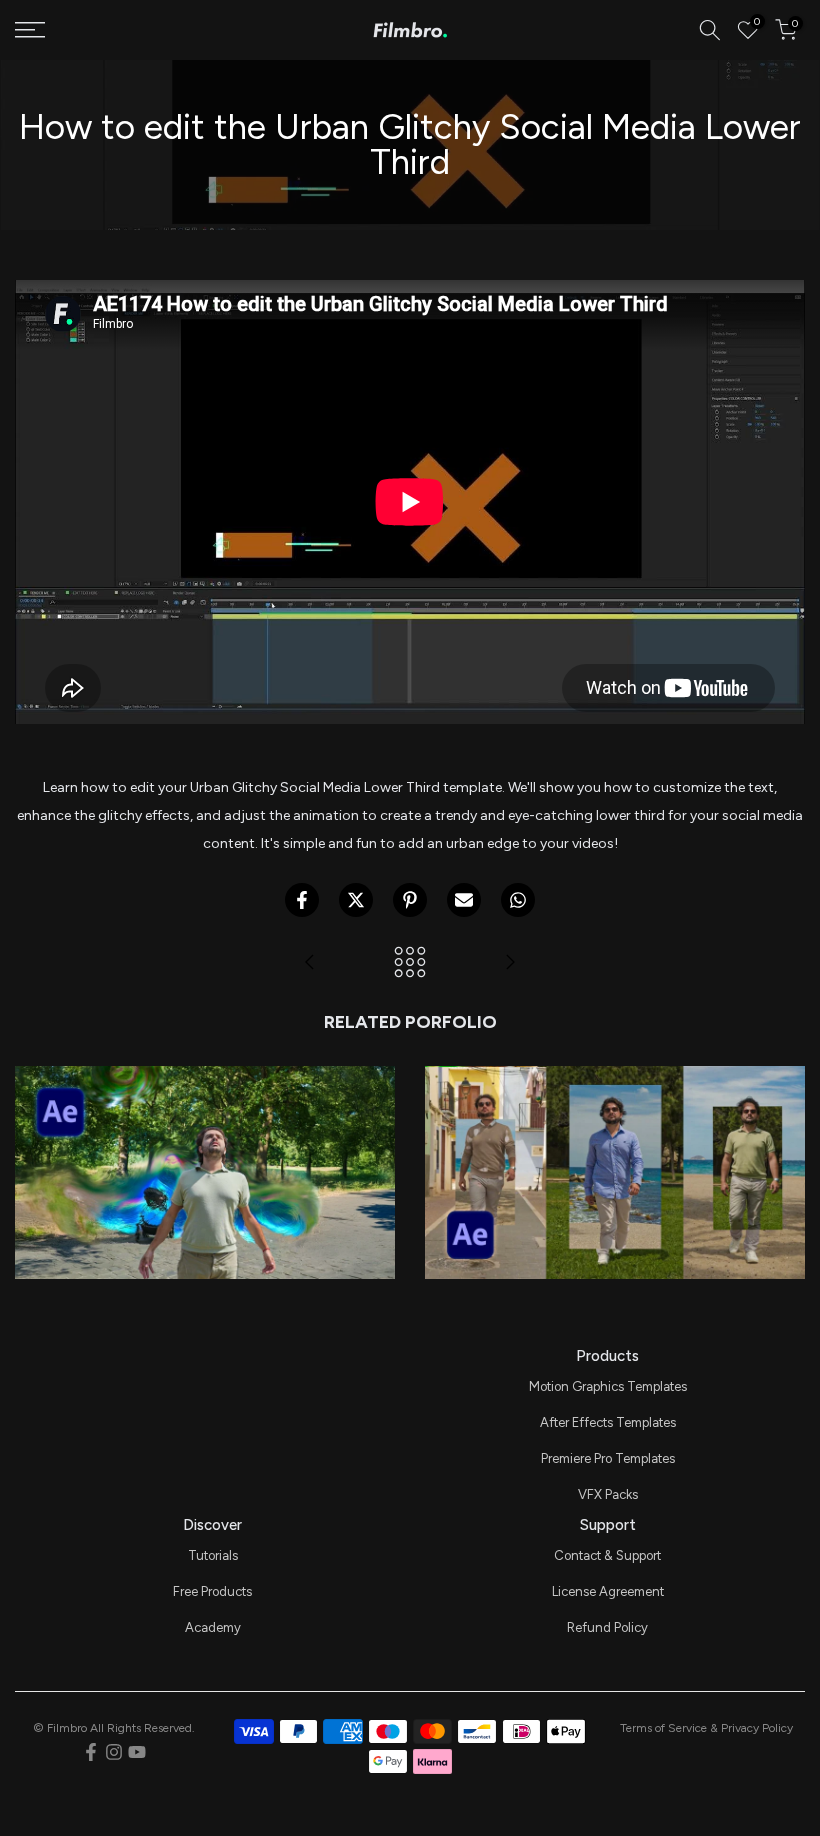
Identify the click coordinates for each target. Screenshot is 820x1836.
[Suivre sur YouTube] (137, 1752)
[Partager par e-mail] (464, 900)
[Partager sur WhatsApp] (518, 900)
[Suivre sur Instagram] (114, 1752)
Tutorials (213, 1555)
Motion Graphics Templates (608, 1386)
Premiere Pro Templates (608, 1458)
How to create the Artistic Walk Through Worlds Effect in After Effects (615, 1097)
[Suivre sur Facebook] (91, 1752)
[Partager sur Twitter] (356, 900)
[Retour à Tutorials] (410, 963)
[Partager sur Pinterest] (410, 900)
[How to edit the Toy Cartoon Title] (310, 963)
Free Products (212, 1591)
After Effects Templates (608, 1422)
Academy (213, 1627)
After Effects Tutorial (205, 1144)
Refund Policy (607, 1627)
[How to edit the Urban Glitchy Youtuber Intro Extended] (510, 963)
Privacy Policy (757, 1728)
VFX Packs (608, 1494)
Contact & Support (607, 1555)
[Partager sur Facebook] (302, 900)
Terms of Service (663, 1728)
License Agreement (608, 1591)
